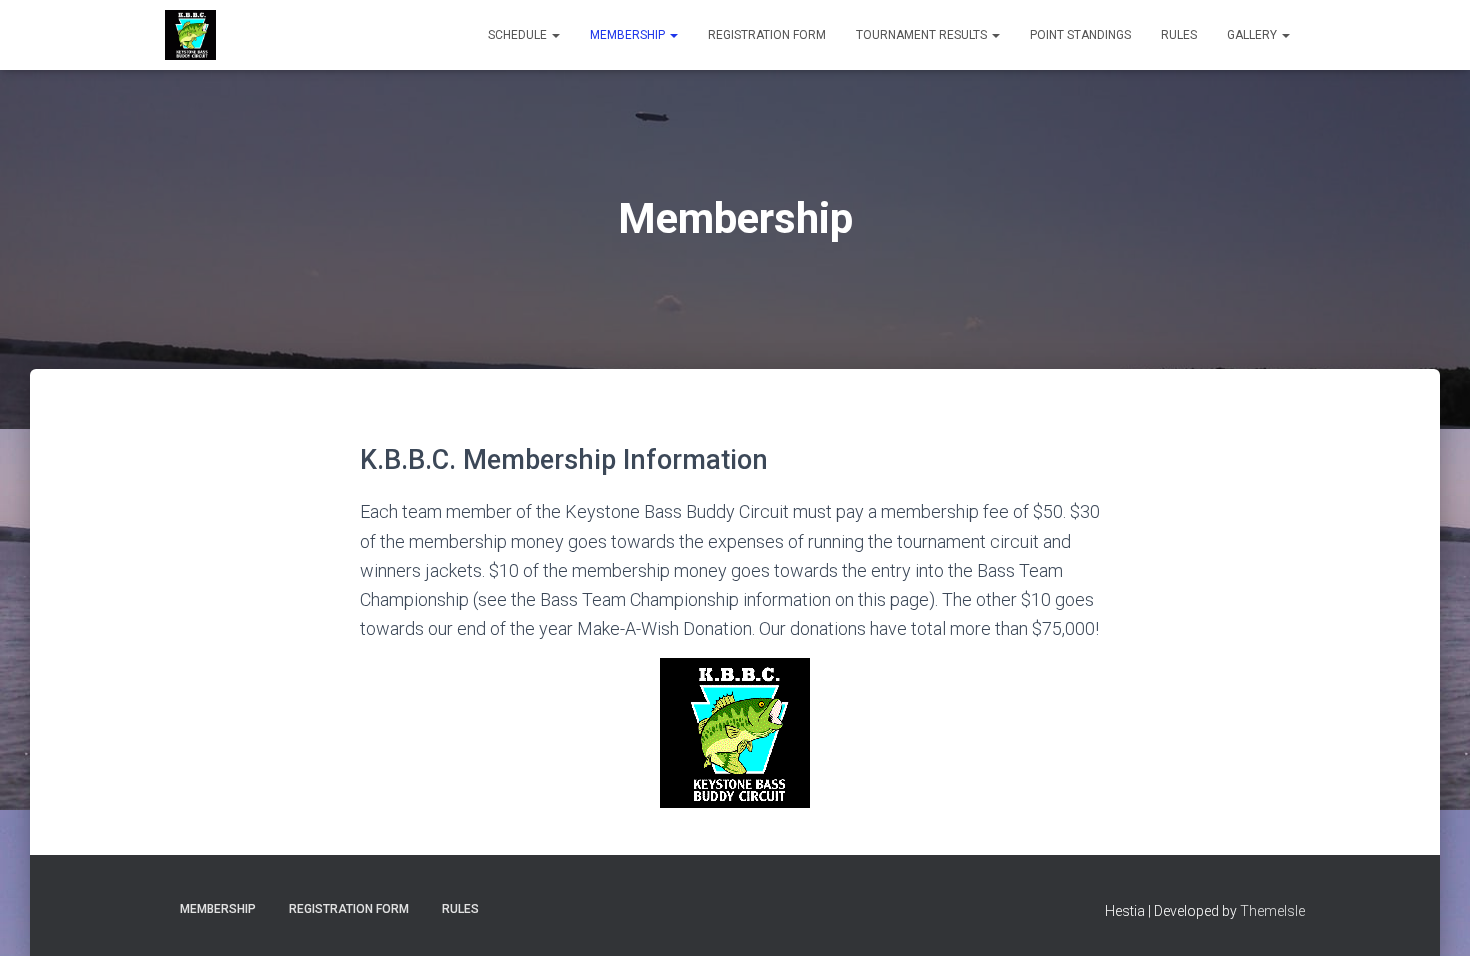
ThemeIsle (1272, 911)
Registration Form (767, 35)
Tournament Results (923, 35)
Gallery (1253, 35)
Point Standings (1080, 35)
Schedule (519, 35)
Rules (1179, 35)
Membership (629, 35)
